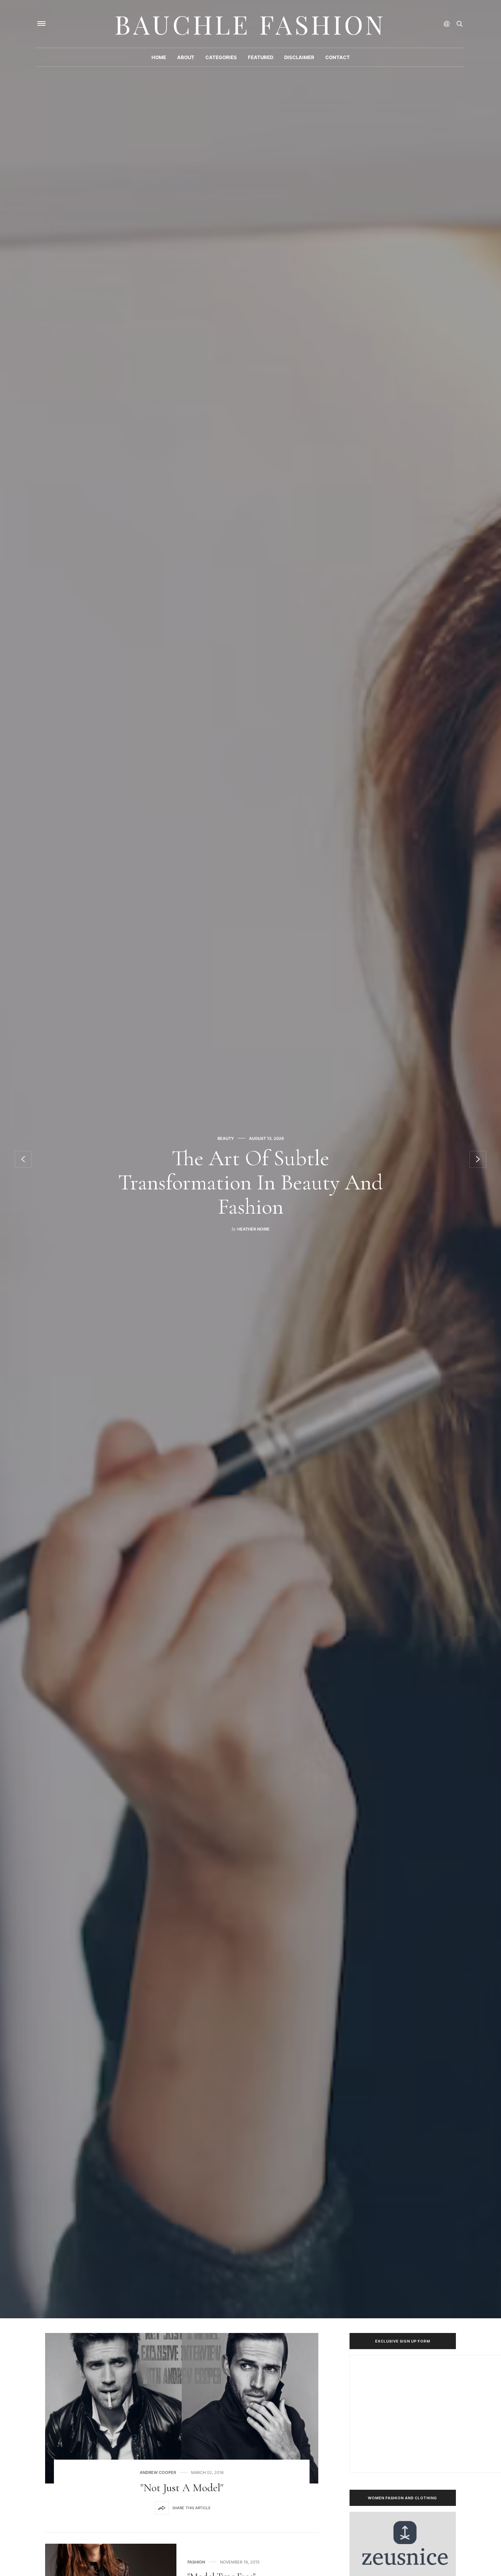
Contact (338, 57)
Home (159, 57)
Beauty (226, 1138)
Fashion (196, 2562)
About (186, 57)
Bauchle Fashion (251, 24)
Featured (261, 57)
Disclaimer (299, 57)
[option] (251, 1159)
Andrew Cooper (158, 2473)
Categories (221, 57)
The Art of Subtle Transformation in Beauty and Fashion (251, 1182)
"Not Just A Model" (182, 2488)
